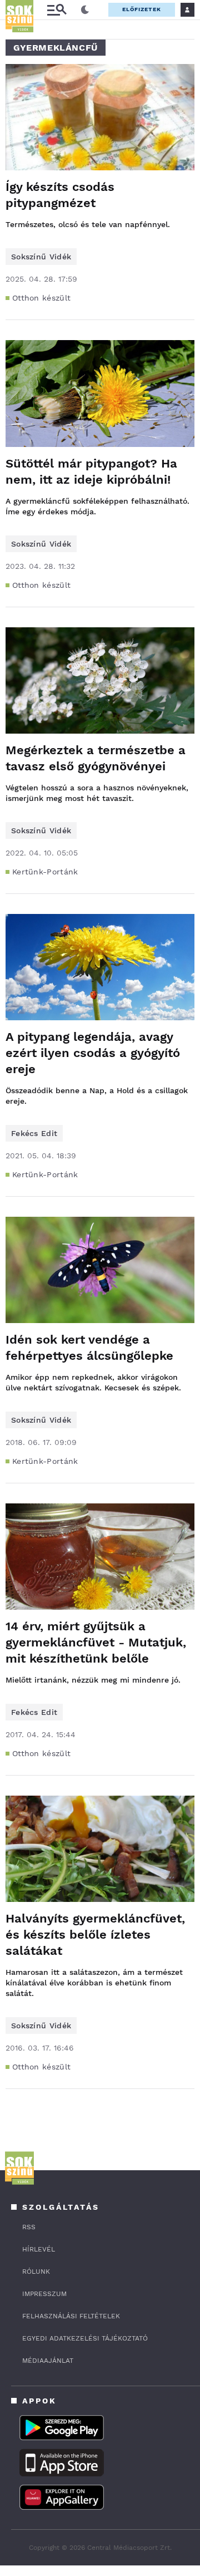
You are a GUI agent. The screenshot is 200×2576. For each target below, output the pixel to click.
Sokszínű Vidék (41, 257)
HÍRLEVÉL (39, 2249)
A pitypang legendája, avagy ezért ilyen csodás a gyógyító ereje (93, 1053)
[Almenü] (57, 10)
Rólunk (36, 2272)
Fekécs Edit (34, 1133)
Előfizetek (142, 9)
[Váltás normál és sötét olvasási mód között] (85, 10)
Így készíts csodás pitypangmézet (60, 195)
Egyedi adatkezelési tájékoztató (85, 2338)
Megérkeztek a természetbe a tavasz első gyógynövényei (96, 758)
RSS (29, 2227)
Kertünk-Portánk (45, 872)
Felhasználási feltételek (71, 2316)
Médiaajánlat (48, 2361)
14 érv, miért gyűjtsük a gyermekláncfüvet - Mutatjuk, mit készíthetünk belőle (96, 1642)
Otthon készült (41, 298)
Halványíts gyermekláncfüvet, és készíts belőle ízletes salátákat (95, 1935)
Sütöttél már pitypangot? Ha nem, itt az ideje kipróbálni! (91, 471)
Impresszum (44, 2294)
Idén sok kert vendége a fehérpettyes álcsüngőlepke (89, 1348)
